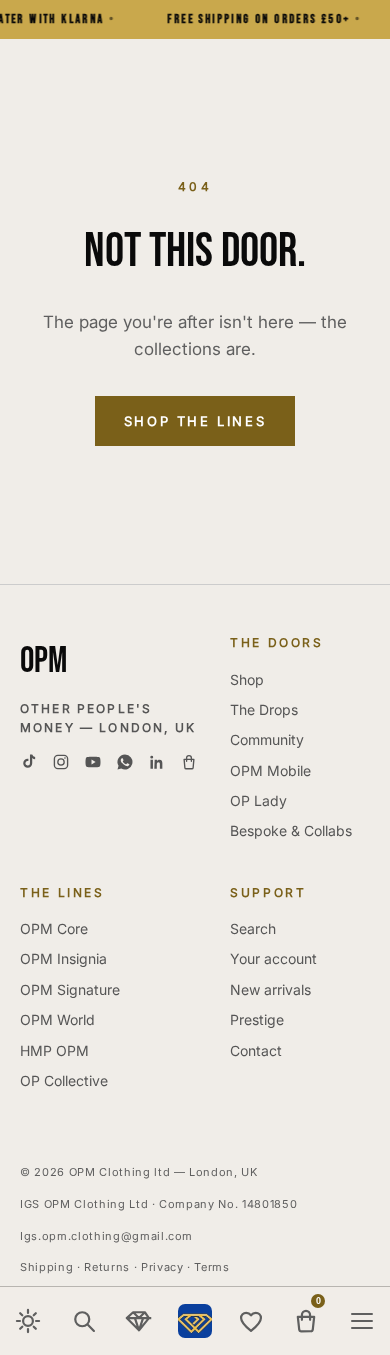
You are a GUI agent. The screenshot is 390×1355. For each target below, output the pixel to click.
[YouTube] (93, 762)
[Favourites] (251, 1321)
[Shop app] (189, 762)
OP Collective (64, 1080)
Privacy (162, 1267)
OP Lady (258, 800)
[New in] (139, 1321)
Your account (273, 958)
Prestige (257, 1019)
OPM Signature (70, 989)
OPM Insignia (63, 958)
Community (267, 739)
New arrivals (270, 989)
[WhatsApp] (125, 762)
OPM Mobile (270, 770)
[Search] (84, 1321)
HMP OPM (54, 1050)
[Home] (195, 1321)
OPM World (57, 1019)
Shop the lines (195, 421)
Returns (107, 1267)
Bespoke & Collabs (291, 830)
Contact (256, 1050)
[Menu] (362, 1321)
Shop (247, 679)
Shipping (46, 1267)
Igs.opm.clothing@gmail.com (106, 1236)
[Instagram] (61, 762)
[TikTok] (29, 762)
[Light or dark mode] (28, 1321)
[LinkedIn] (157, 762)
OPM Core (54, 928)
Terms (211, 1267)
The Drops (264, 709)
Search (253, 928)
